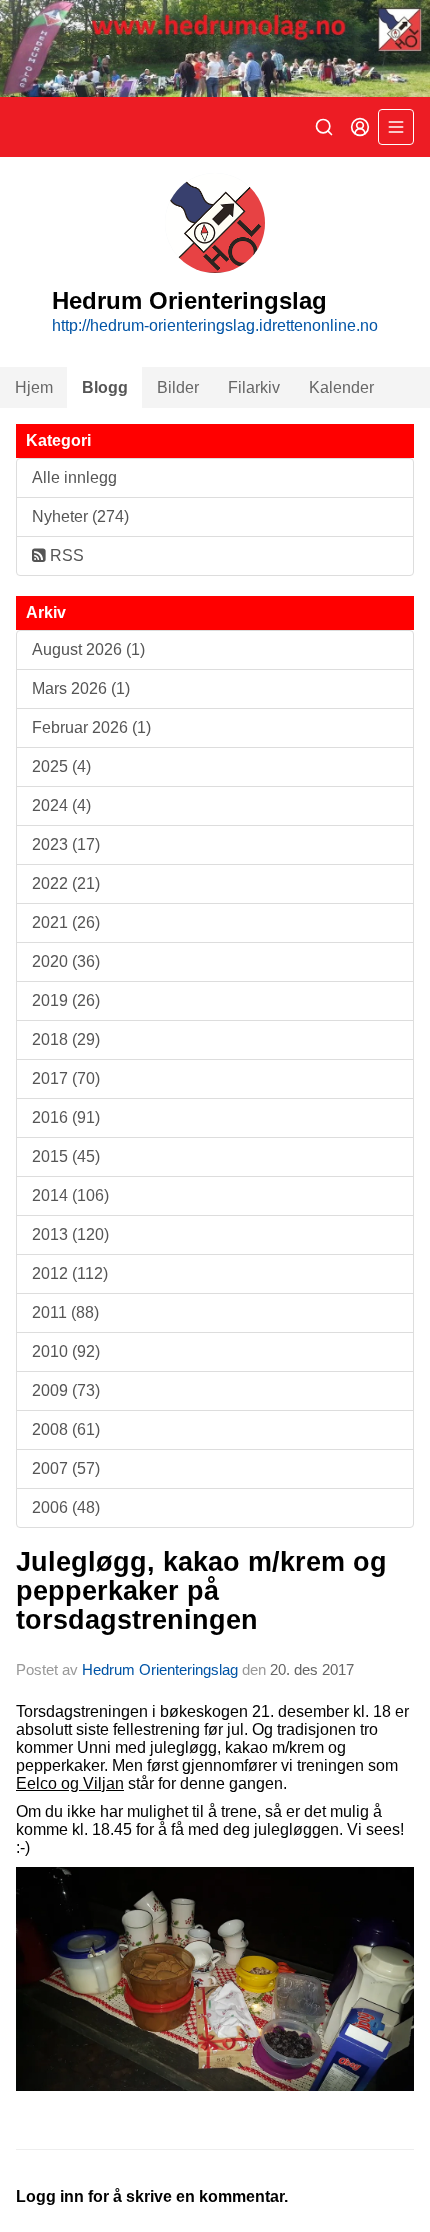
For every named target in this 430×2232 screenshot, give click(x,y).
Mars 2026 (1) (81, 688)
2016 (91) (66, 1117)
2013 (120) (70, 1234)
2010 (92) (66, 1351)
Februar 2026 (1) (91, 727)
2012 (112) (70, 1273)
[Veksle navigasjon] (396, 127)
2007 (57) (66, 1468)
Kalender (341, 387)
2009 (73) (66, 1390)
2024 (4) (61, 805)
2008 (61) (66, 1429)
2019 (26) (66, 1000)
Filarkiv (254, 387)
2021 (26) (66, 922)
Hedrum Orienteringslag (160, 1669)
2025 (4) (61, 766)
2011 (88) (65, 1312)
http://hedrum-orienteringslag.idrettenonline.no (215, 325)
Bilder (178, 387)
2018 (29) (66, 1039)
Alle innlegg (74, 477)
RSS (65, 555)
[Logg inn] (360, 127)
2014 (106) (70, 1195)
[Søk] (324, 127)
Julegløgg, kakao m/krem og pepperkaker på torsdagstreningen (201, 1591)
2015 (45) (66, 1156)
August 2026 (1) (88, 649)
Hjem (34, 387)
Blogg (105, 387)
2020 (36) (66, 961)
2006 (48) (66, 1507)
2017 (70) (66, 1078)
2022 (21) (66, 883)
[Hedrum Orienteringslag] (215, 48)
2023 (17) (66, 844)
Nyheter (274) (80, 516)
